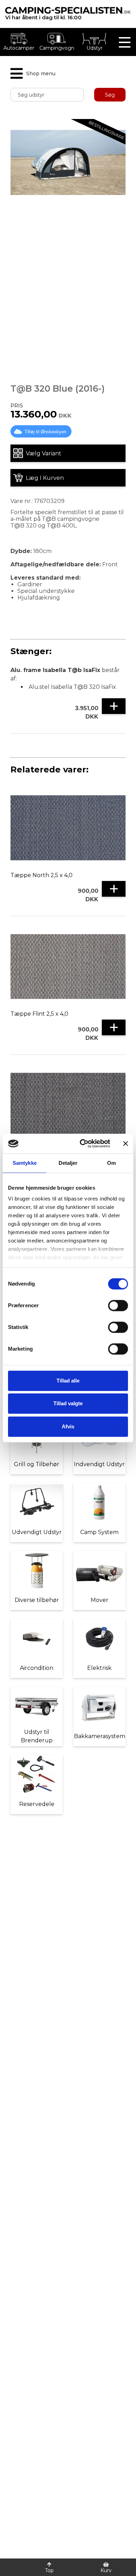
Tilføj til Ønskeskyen (45, 432)
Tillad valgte (68, 1403)
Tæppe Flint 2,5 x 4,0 (39, 1014)
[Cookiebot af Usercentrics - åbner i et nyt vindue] (82, 1143)
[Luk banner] (126, 1143)
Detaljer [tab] (68, 1163)
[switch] (118, 1305)
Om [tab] (111, 1163)
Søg (110, 95)
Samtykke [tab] (25, 1163)
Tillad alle (68, 1381)
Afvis (68, 1426)
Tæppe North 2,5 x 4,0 (41, 875)
